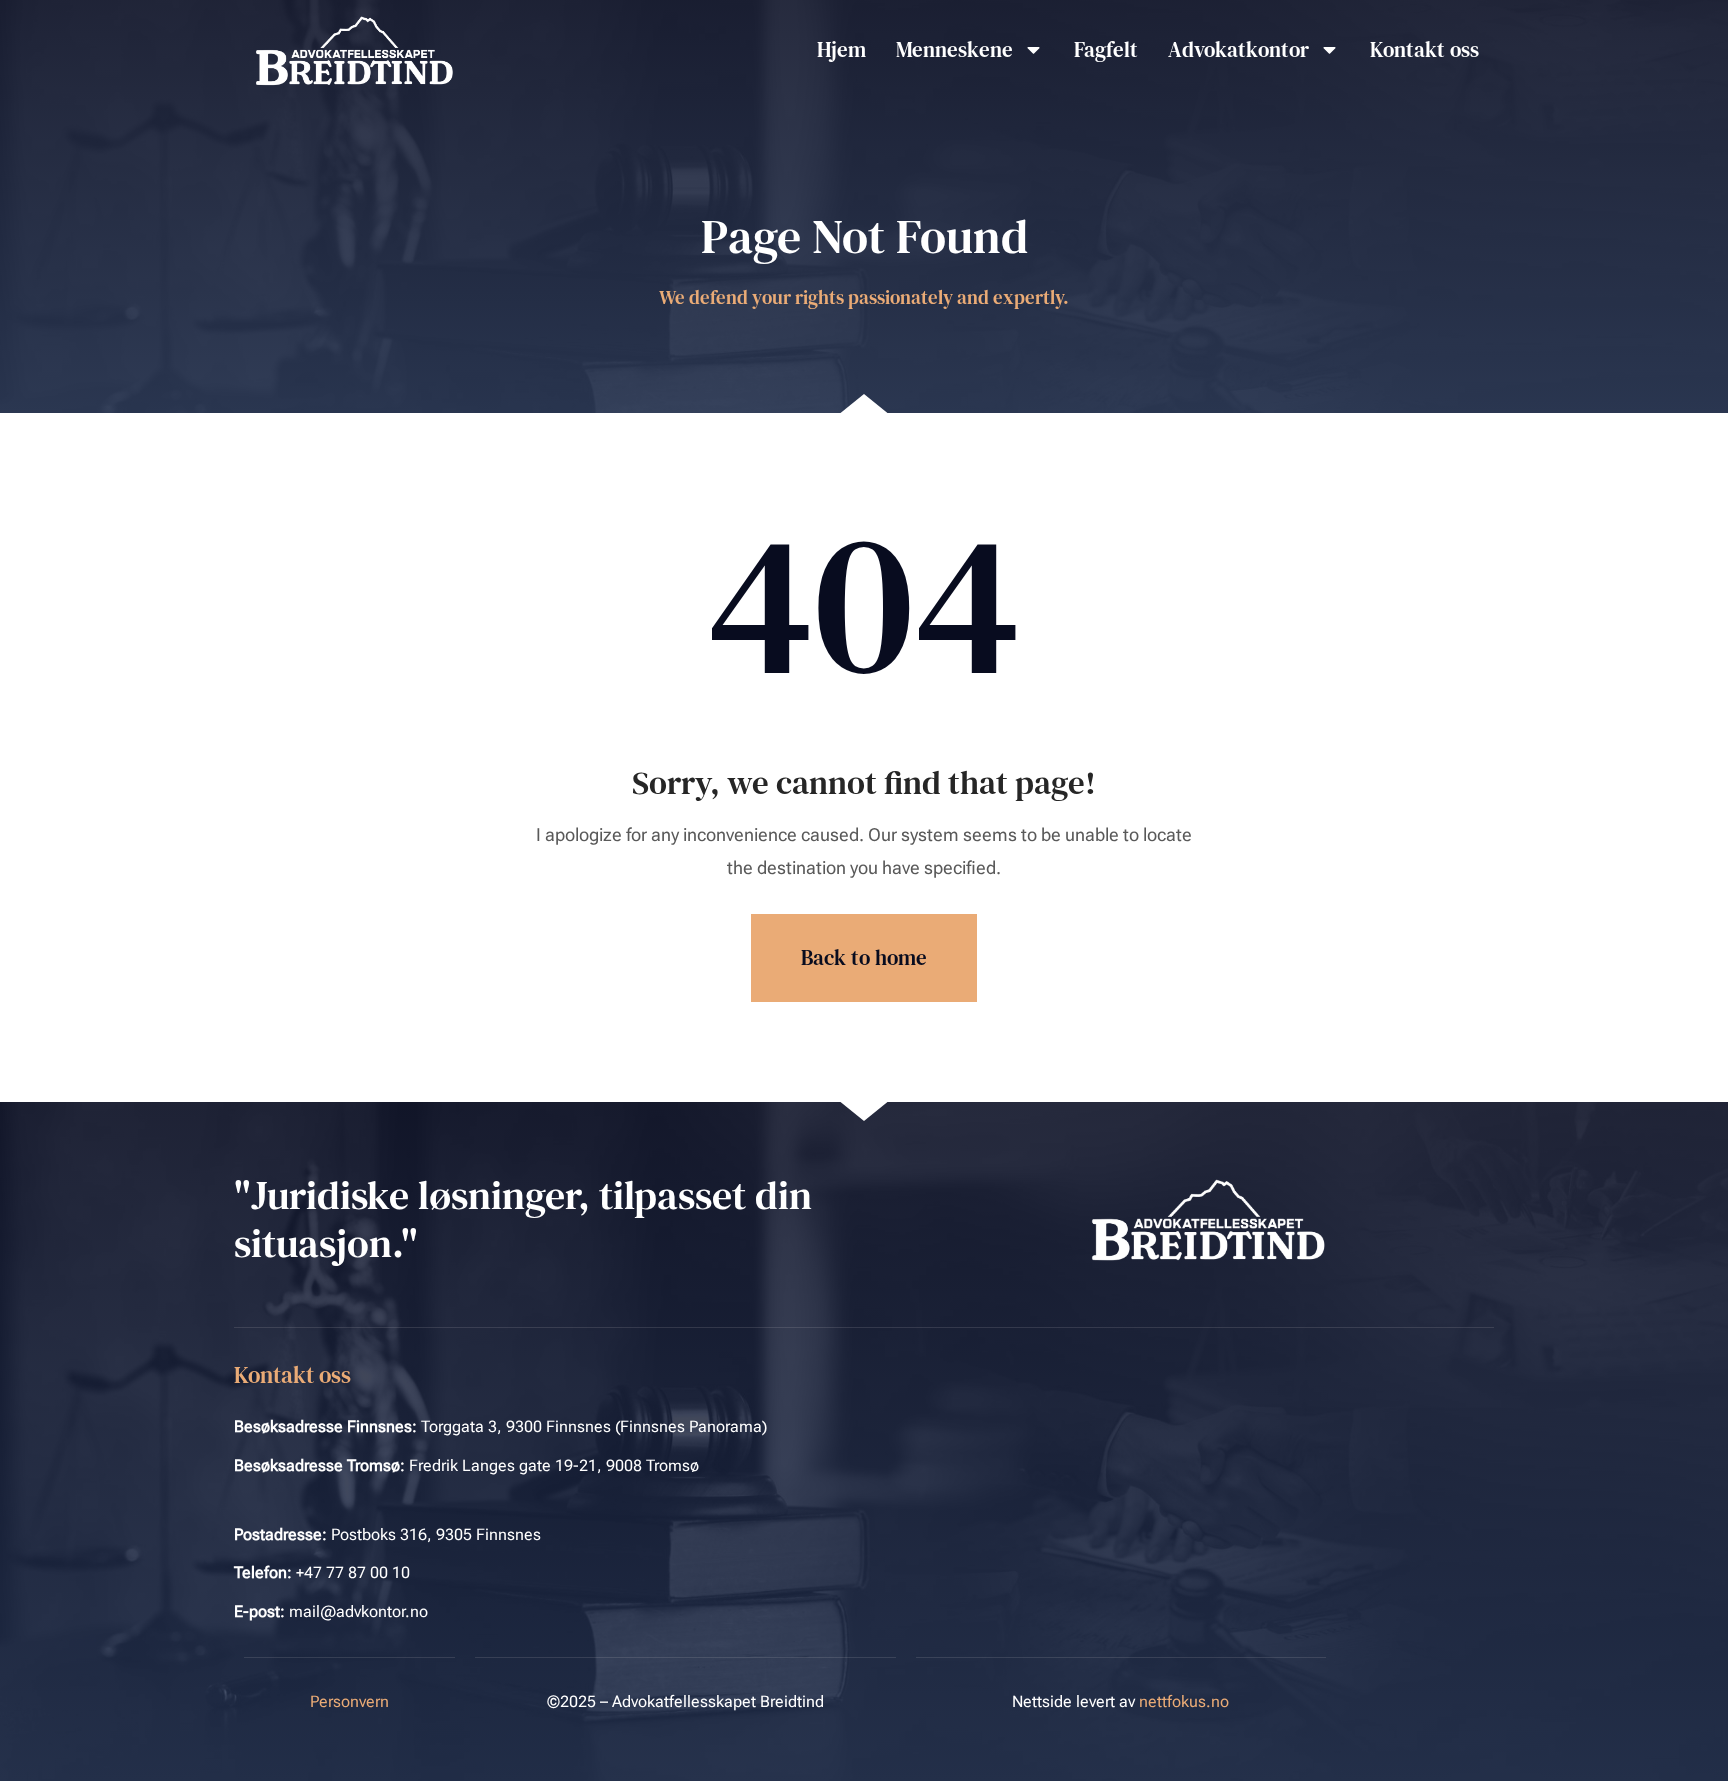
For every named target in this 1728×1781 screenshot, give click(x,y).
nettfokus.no (1184, 1701)
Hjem (841, 49)
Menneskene (954, 49)
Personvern (349, 1701)
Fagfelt (1106, 49)
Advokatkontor (1238, 49)
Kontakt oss (1424, 49)
